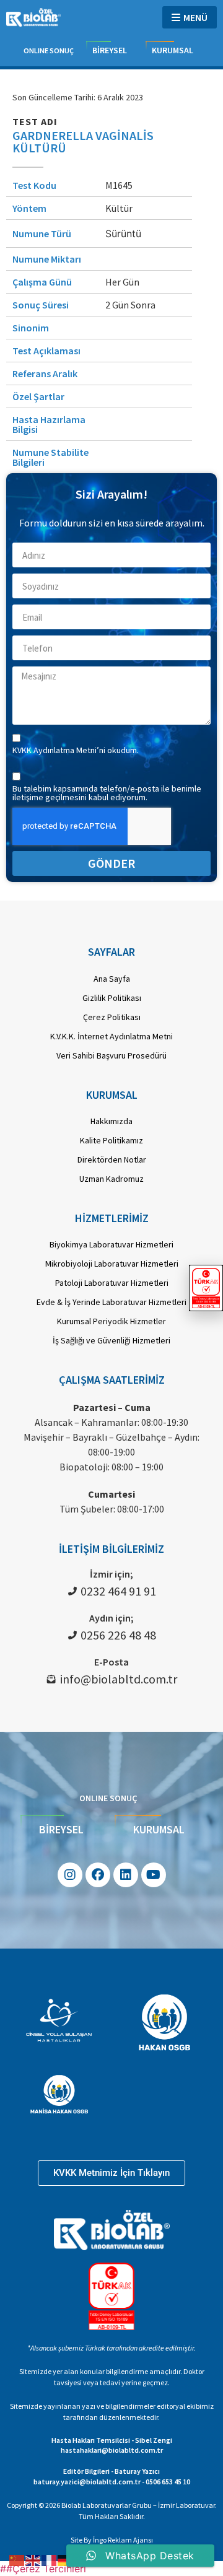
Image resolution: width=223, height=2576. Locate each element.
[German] (66, 2559)
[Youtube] (154, 1875)
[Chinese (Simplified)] (17, 2559)
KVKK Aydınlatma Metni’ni (60, 750)
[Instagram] (70, 1875)
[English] (33, 2559)
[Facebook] (98, 1875)
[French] (50, 2559)
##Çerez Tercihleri (43, 2569)
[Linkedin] (126, 1875)
